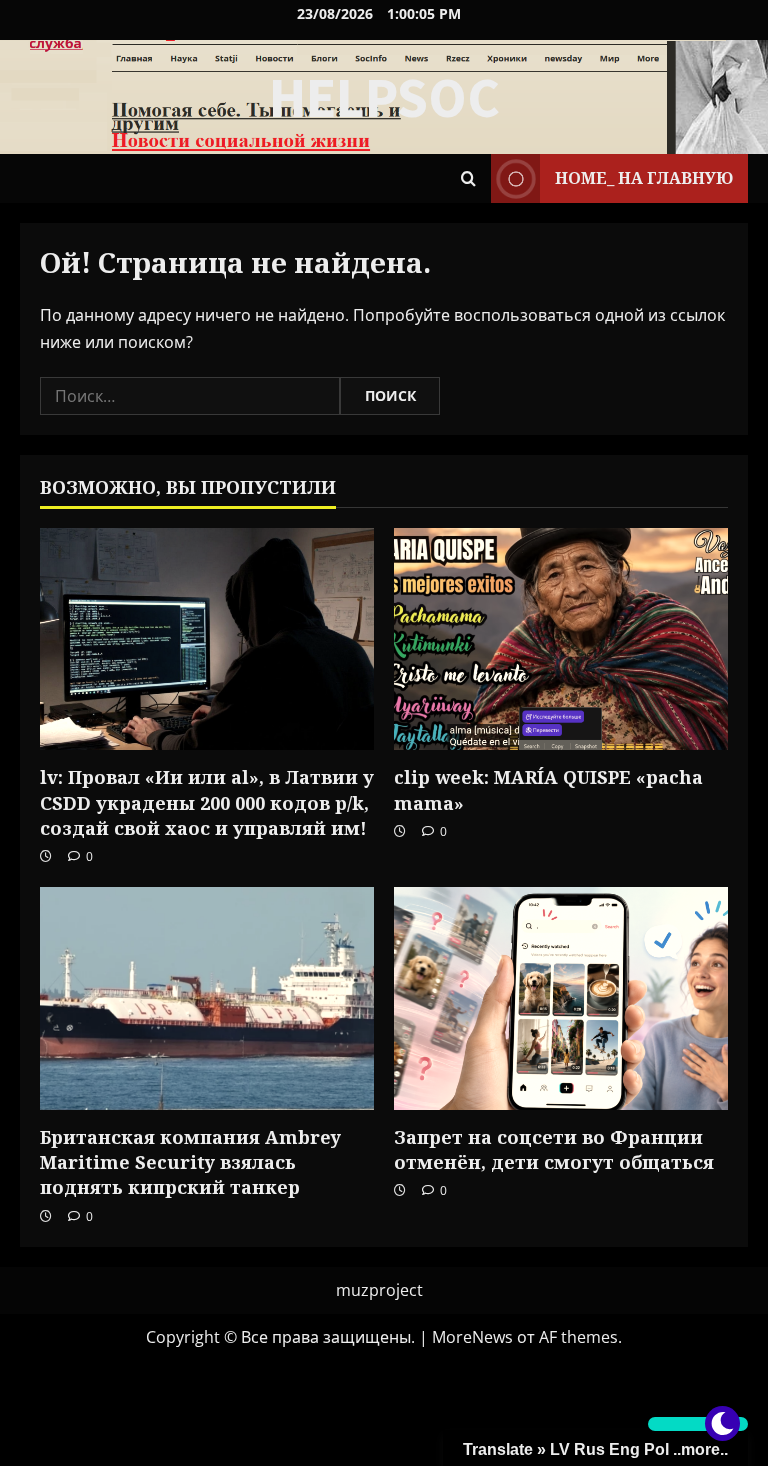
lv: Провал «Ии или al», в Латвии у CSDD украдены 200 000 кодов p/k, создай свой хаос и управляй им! (207, 802)
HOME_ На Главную (644, 178)
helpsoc (384, 97)
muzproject (379, 1290)
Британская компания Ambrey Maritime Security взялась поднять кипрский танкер (190, 1162)
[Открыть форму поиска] (468, 178)
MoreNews (472, 1337)
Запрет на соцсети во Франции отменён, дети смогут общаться (554, 1149)
